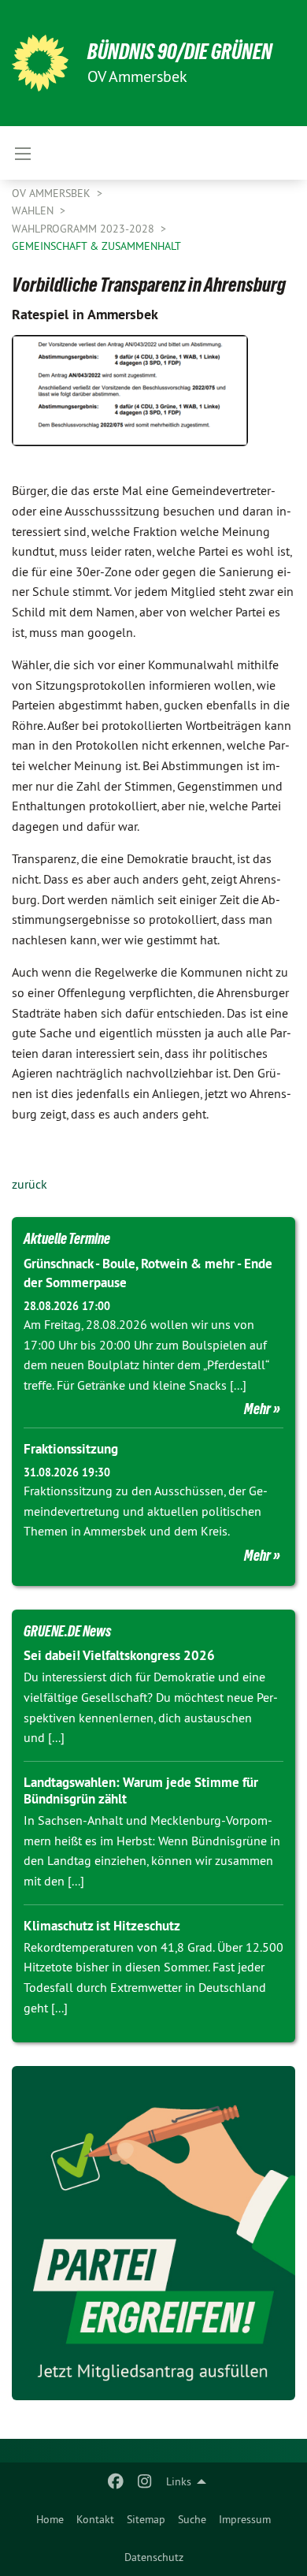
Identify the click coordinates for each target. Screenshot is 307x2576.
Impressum (245, 2519)
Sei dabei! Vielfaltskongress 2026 (119, 1655)
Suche (192, 2519)
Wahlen (34, 210)
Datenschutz (154, 2557)
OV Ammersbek (53, 193)
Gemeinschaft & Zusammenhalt (96, 246)
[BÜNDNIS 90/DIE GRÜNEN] (40, 63)
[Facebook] (116, 2481)
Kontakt (95, 2519)
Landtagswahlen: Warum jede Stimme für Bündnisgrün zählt (141, 1791)
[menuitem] (50, 2519)
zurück (30, 1184)
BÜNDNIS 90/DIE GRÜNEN (180, 52)
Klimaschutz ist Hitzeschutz (102, 1926)
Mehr (257, 1409)
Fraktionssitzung (71, 1449)
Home (50, 2519)
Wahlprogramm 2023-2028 (85, 229)
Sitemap (146, 2519)
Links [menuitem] (179, 2481)
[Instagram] (144, 2481)
